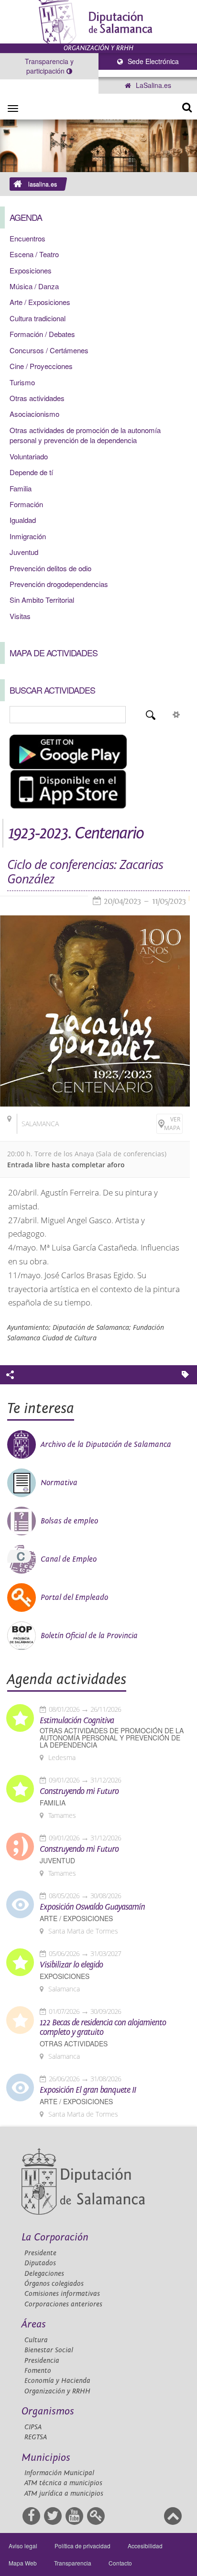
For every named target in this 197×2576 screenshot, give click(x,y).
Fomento (38, 2371)
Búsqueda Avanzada (176, 715)
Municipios (46, 2458)
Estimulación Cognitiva (77, 1721)
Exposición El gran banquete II (88, 2090)
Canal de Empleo (69, 1559)
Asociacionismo (34, 414)
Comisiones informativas (62, 2294)
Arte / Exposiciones (40, 302)
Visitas (20, 616)
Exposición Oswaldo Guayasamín (92, 1907)
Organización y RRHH (57, 2391)
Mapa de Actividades (54, 652)
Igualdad (23, 520)
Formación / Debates (42, 334)
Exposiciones (31, 270)
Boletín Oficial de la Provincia (89, 1636)
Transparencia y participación (49, 66)
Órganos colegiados (54, 2284)
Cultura (36, 2340)
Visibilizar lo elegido (71, 1965)
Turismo (22, 382)
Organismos (48, 2411)
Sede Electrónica (152, 61)
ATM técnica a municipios (63, 2483)
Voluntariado (29, 456)
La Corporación (55, 2237)
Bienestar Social (49, 2350)
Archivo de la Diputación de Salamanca (106, 1445)
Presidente (40, 2253)
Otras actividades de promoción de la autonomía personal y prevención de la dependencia (85, 435)
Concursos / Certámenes (49, 350)
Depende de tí (31, 472)
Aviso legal (23, 2546)
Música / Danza (34, 286)
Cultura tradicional (38, 318)
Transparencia (73, 2563)
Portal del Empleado (74, 1598)
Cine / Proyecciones (41, 366)
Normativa (59, 1483)
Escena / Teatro (34, 254)
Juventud (24, 552)
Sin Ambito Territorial (42, 600)
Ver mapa (172, 1124)
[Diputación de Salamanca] (98, 22)
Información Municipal (59, 2473)
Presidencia (42, 2361)
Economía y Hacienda (57, 2381)
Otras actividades (37, 398)
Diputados (40, 2263)
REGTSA (36, 2437)
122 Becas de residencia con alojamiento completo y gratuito (103, 2028)
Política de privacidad (82, 2546)
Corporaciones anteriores (63, 2304)
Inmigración (28, 536)
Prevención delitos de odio (50, 568)
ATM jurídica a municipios (64, 2494)
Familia (21, 488)
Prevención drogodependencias (59, 584)
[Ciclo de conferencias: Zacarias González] (95, 1011)
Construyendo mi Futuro (79, 1792)
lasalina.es (43, 184)
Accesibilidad (145, 2546)
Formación (26, 504)
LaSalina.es (153, 85)
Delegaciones (44, 2274)
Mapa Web (23, 2563)
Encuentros (27, 238)
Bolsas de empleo (69, 1521)
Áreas (34, 2324)
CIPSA (33, 2427)
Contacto (120, 2563)
